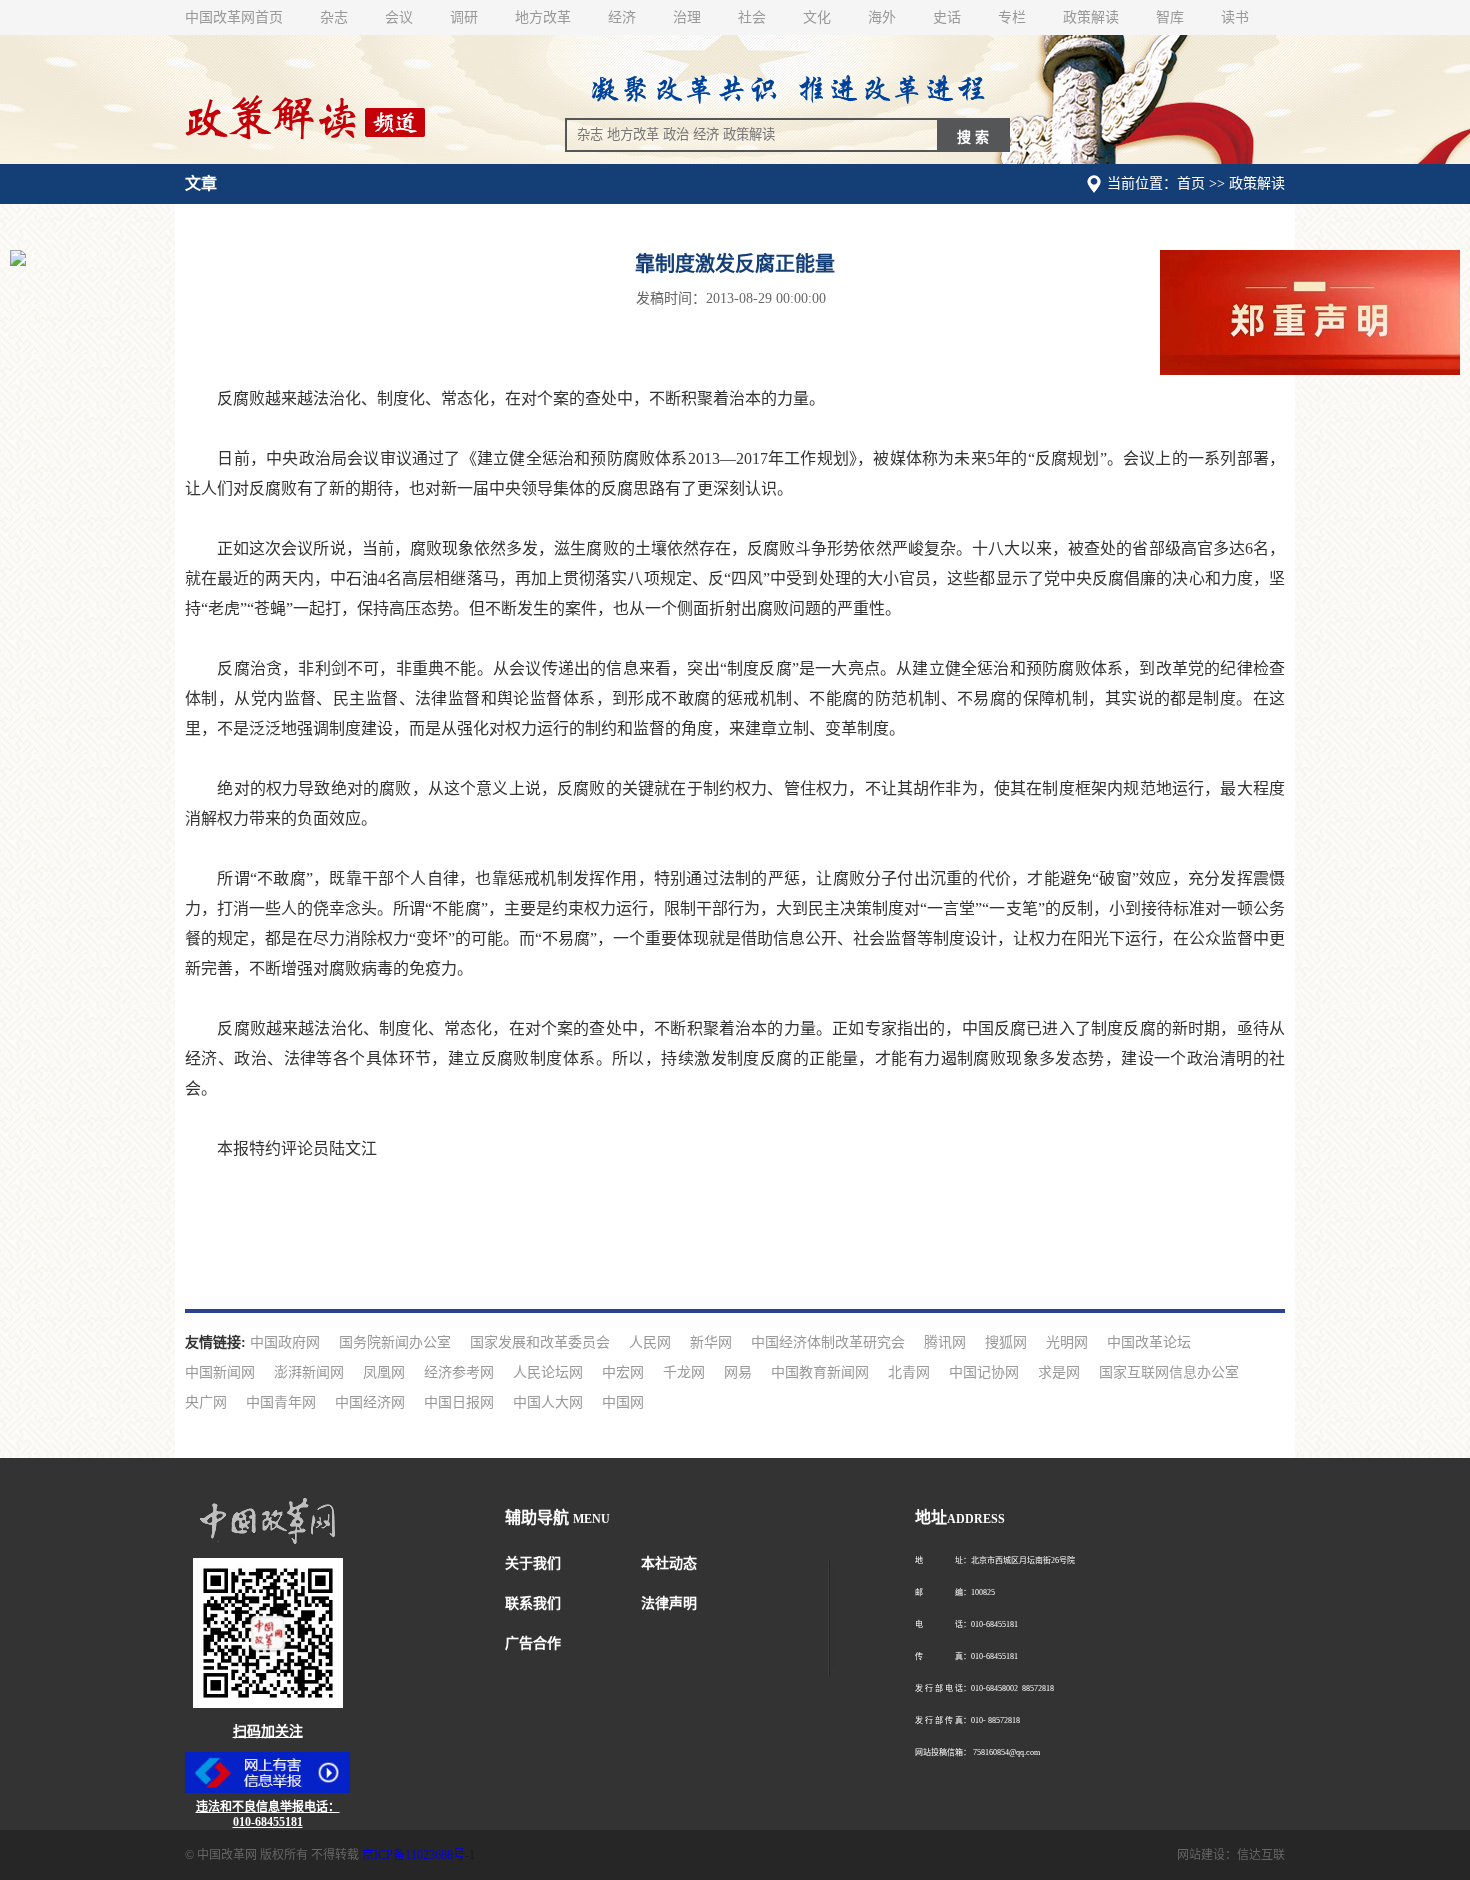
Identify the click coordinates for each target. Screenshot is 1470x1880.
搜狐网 (1006, 1342)
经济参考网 (459, 1372)
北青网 (909, 1372)
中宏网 (623, 1372)
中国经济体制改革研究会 (828, 1342)
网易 (738, 1372)
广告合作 (533, 1643)
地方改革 (543, 17)
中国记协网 (984, 1372)
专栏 (1012, 17)
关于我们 (533, 1563)
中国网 (623, 1402)
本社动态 (669, 1563)
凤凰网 (384, 1372)
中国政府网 (285, 1342)
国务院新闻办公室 (395, 1342)
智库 (1170, 17)
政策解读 (1091, 17)
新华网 (711, 1342)
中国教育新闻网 (820, 1372)
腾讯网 (945, 1342)
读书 (1235, 17)
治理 (687, 17)
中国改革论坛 (1149, 1342)
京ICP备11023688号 (413, 1855)
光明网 (1067, 1342)
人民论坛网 (548, 1372)
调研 (464, 17)
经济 (622, 17)
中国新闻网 (220, 1372)
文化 (817, 17)
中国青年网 (281, 1402)
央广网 (206, 1402)
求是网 (1059, 1372)
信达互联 (1261, 1855)
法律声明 (669, 1603)
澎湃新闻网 (309, 1372)
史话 (947, 17)
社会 (752, 17)
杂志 (334, 17)
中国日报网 (459, 1402)
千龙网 (684, 1372)
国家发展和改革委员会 (540, 1342)
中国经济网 (370, 1402)
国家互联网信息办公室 (1169, 1372)
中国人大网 (548, 1402)
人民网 (650, 1342)
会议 (399, 17)
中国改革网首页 (234, 17)
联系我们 (533, 1603)
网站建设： (1207, 1855)
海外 (882, 17)
